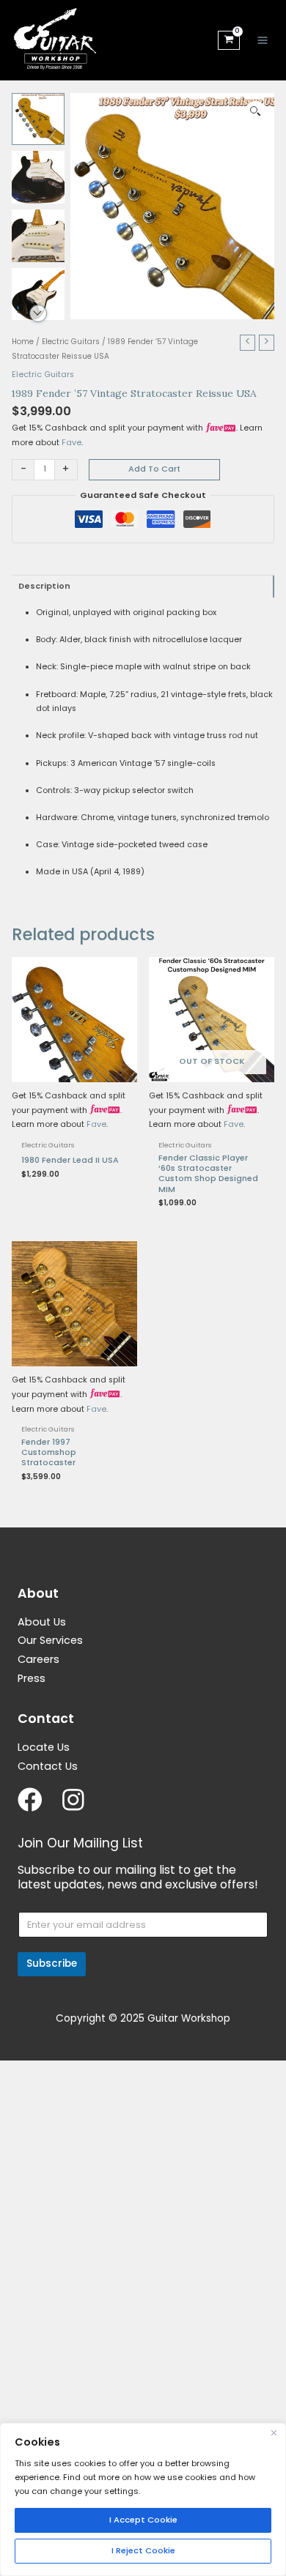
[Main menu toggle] (263, 40)
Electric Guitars (71, 342)
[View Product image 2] (38, 177)
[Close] (274, 2433)
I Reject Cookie (143, 2550)
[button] (256, 112)
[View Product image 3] (38, 236)
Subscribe (52, 1963)
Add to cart (154, 469)
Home (23, 342)
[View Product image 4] (38, 294)
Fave (71, 443)
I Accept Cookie (143, 2520)
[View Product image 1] (38, 119)
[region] (143, 2499)
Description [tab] (44, 586)
